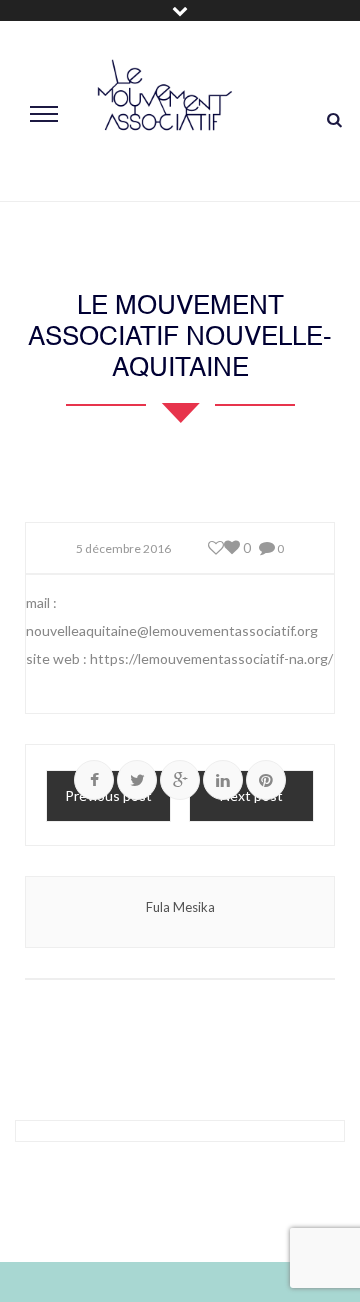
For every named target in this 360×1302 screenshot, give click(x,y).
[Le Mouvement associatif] (165, 111)
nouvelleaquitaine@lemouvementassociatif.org (172, 630)
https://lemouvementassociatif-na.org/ (211, 658)
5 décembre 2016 (123, 548)
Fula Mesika (180, 907)
